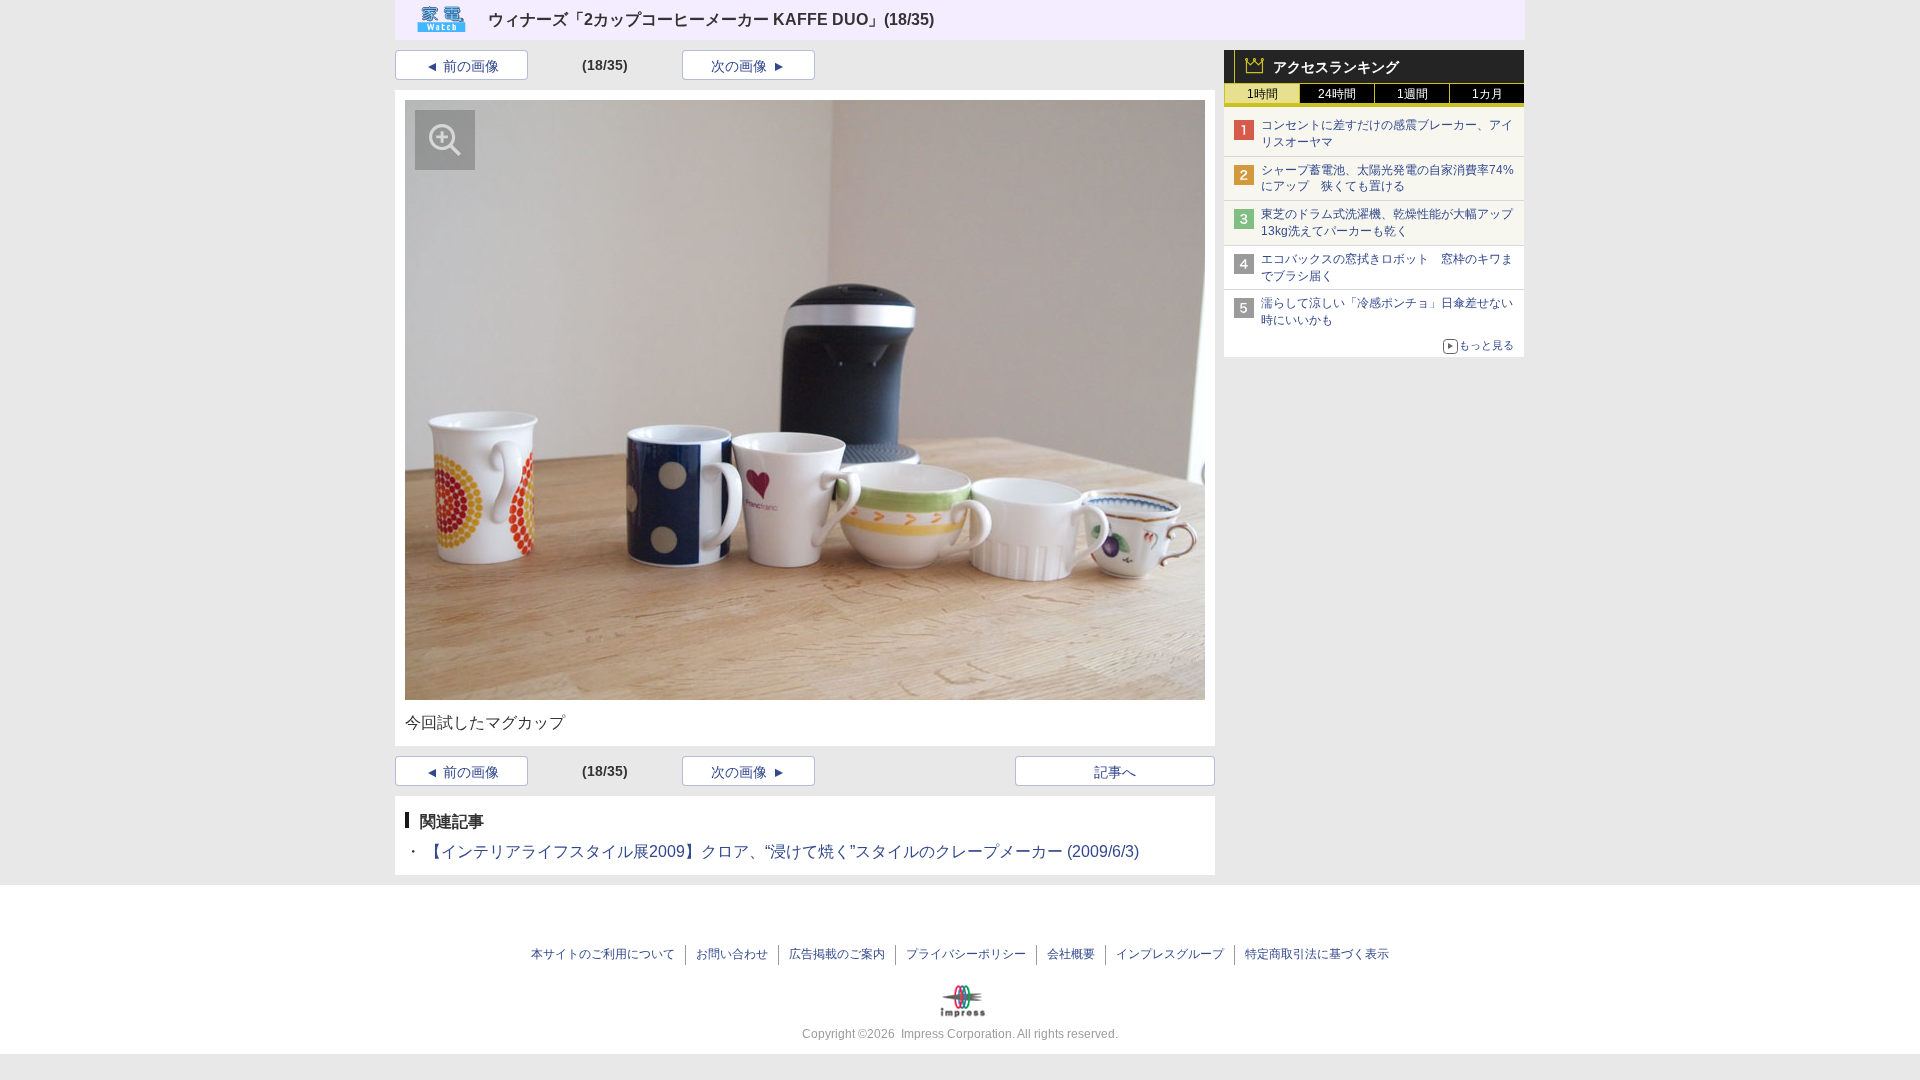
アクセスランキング (1336, 67)
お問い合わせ (732, 954)
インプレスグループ (1170, 954)
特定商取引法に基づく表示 (1317, 954)
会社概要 (1071, 954)
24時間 (1337, 94)
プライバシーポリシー (966, 954)
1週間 (1412, 94)
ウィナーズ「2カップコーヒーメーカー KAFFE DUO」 (686, 19)
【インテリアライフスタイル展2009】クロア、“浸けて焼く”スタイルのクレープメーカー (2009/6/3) (780, 851)
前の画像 (471, 66)
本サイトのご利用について (603, 954)
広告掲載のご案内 (837, 954)
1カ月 (1487, 94)
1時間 (1262, 94)
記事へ (1115, 772)
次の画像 (739, 66)
